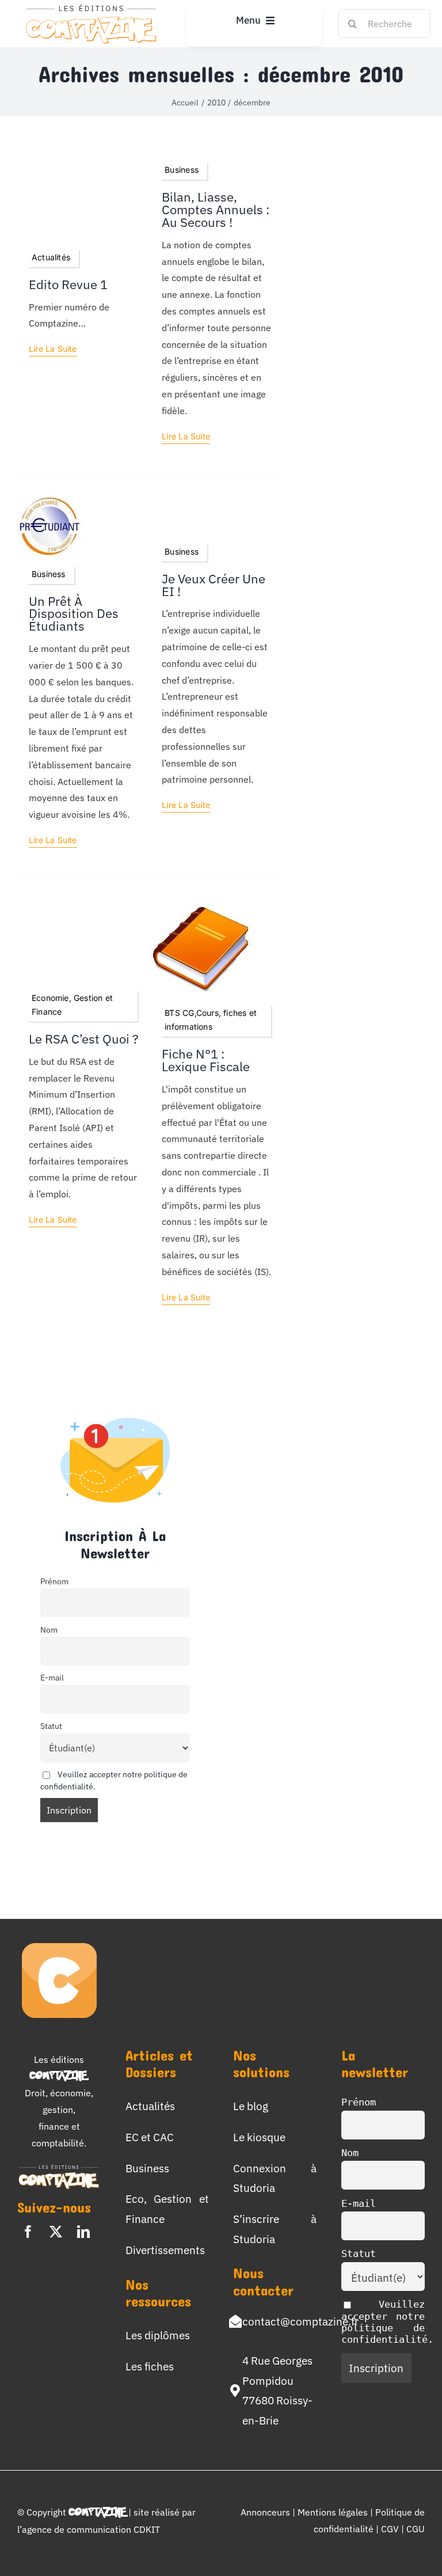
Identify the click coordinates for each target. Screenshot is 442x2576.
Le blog (251, 2106)
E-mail (52, 1677)
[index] (49, 502)
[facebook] (28, 2232)
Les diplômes (158, 2335)
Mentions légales (333, 2512)
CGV (391, 2529)
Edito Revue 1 (68, 284)
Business (147, 2168)
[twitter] (56, 2232)
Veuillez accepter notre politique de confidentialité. (387, 2322)
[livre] (202, 906)
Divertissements (165, 2250)
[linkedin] (83, 2232)
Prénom (54, 1581)
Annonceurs (265, 2512)
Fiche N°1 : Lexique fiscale (206, 1060)
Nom (49, 1630)
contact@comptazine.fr (300, 2321)
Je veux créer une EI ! (214, 585)
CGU (416, 2529)
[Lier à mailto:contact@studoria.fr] (235, 2321)
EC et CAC (150, 2137)
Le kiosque (259, 2137)
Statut (51, 1726)
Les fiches (150, 2366)
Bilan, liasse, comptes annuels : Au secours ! (216, 210)
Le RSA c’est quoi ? (84, 1039)
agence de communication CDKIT (91, 2529)
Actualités (150, 2106)
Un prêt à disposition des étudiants (74, 614)
